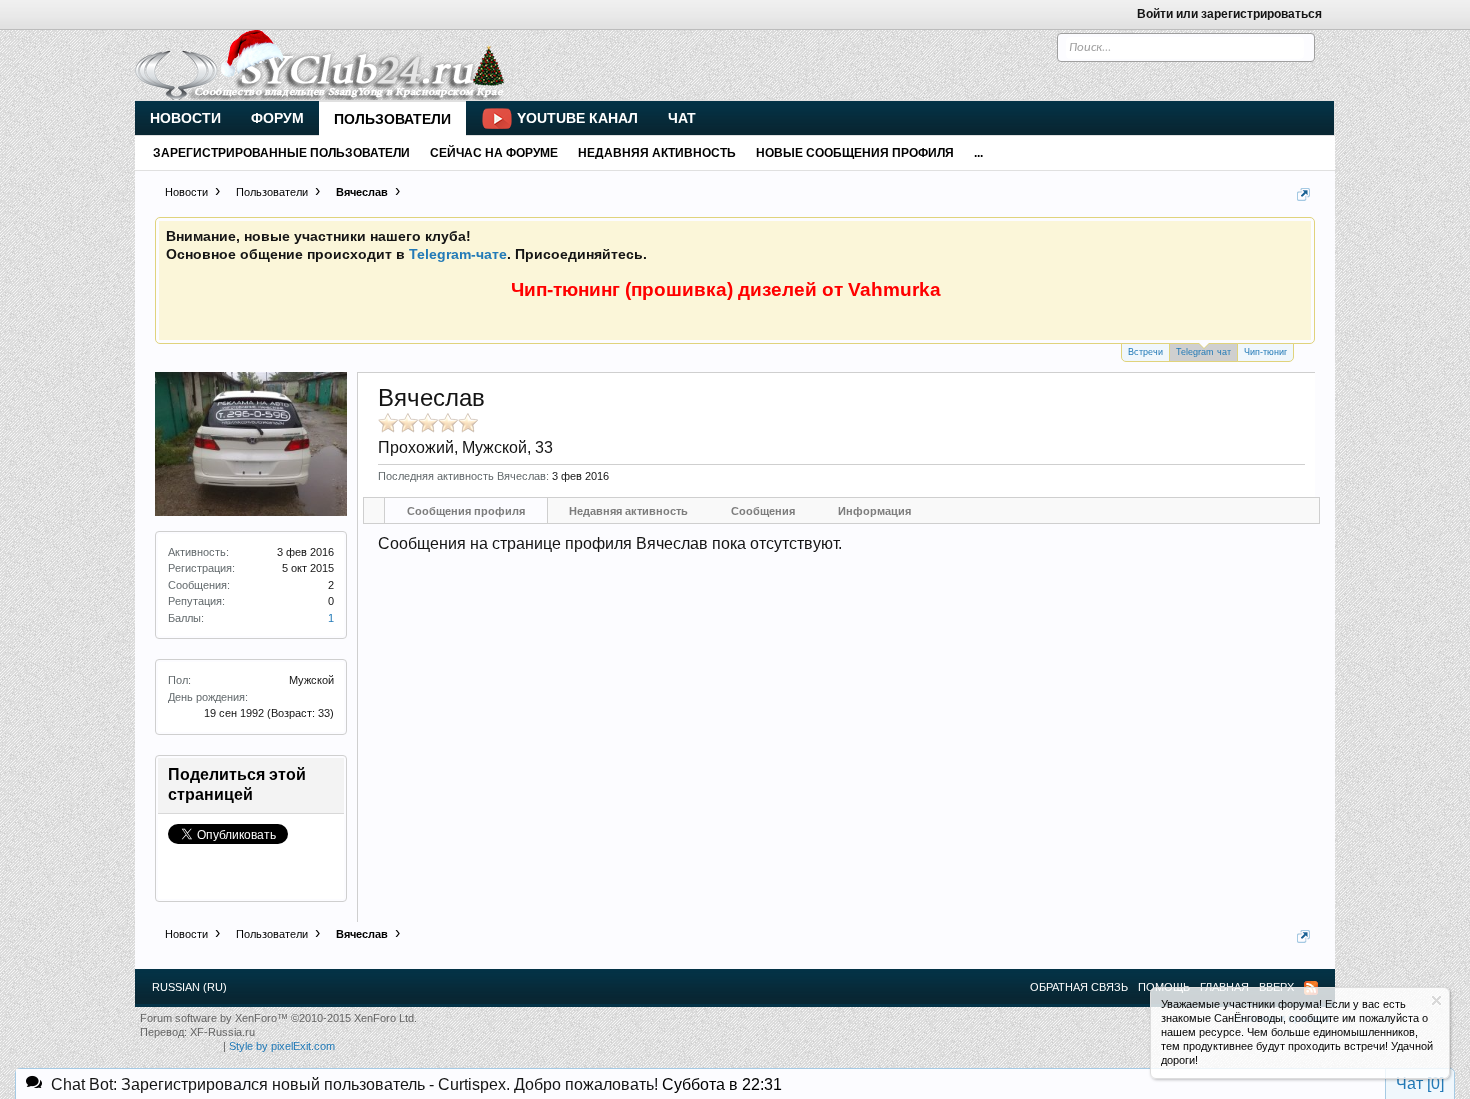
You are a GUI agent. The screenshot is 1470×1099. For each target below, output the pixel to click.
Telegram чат (1203, 352)
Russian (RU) (189, 987)
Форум (277, 118)
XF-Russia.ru (222, 1032)
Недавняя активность (628, 511)
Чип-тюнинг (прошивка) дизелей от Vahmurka (726, 289)
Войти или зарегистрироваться (1229, 14)
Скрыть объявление (1436, 1000)
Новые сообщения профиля (855, 153)
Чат (682, 118)
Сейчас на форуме (494, 153)
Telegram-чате (458, 254)
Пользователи (392, 119)
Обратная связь (1079, 987)
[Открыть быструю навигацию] (1303, 194)
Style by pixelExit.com (282, 1046)
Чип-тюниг (1265, 352)
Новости (185, 118)
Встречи (1145, 352)
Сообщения (763, 511)
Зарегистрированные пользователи (281, 153)
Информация (874, 511)
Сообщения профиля (466, 511)
